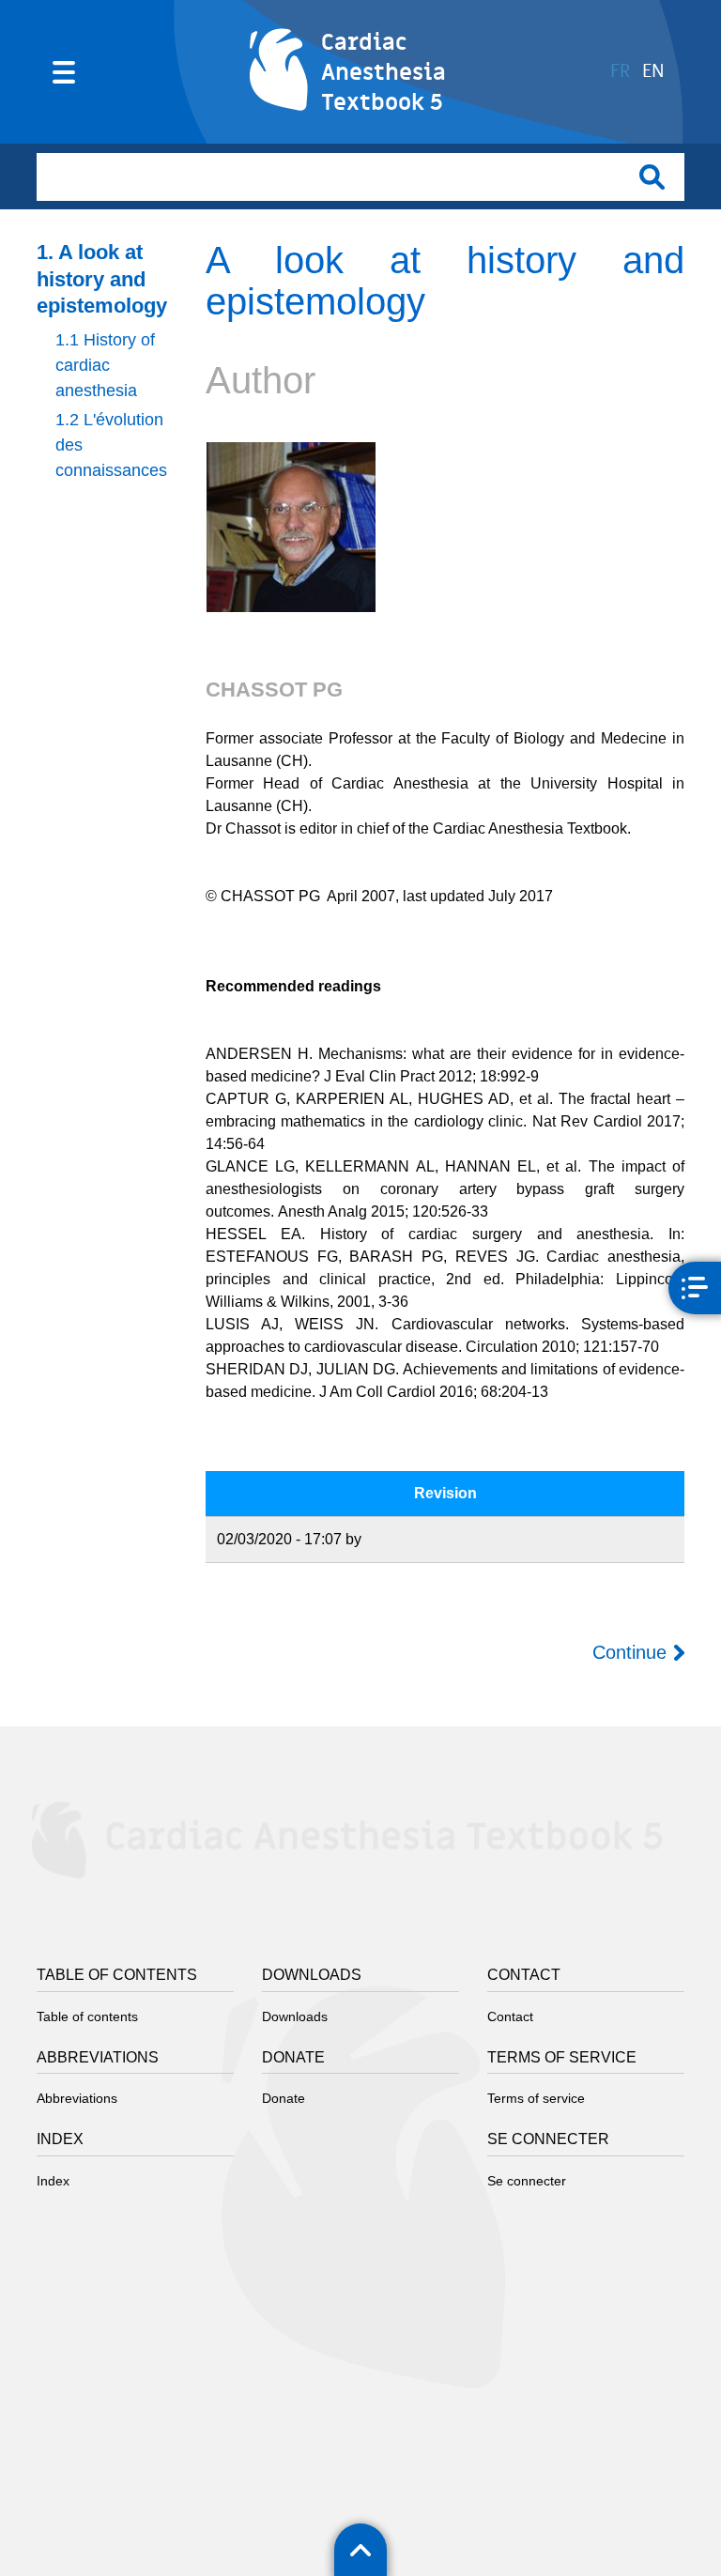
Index (53, 2181)
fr (620, 72)
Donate (284, 2098)
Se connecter (527, 2181)
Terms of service (536, 2098)
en (653, 72)
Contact (510, 2016)
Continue (629, 1652)
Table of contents (87, 2016)
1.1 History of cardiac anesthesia (105, 365)
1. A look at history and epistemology (102, 279)
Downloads (295, 2016)
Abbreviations (77, 2098)
